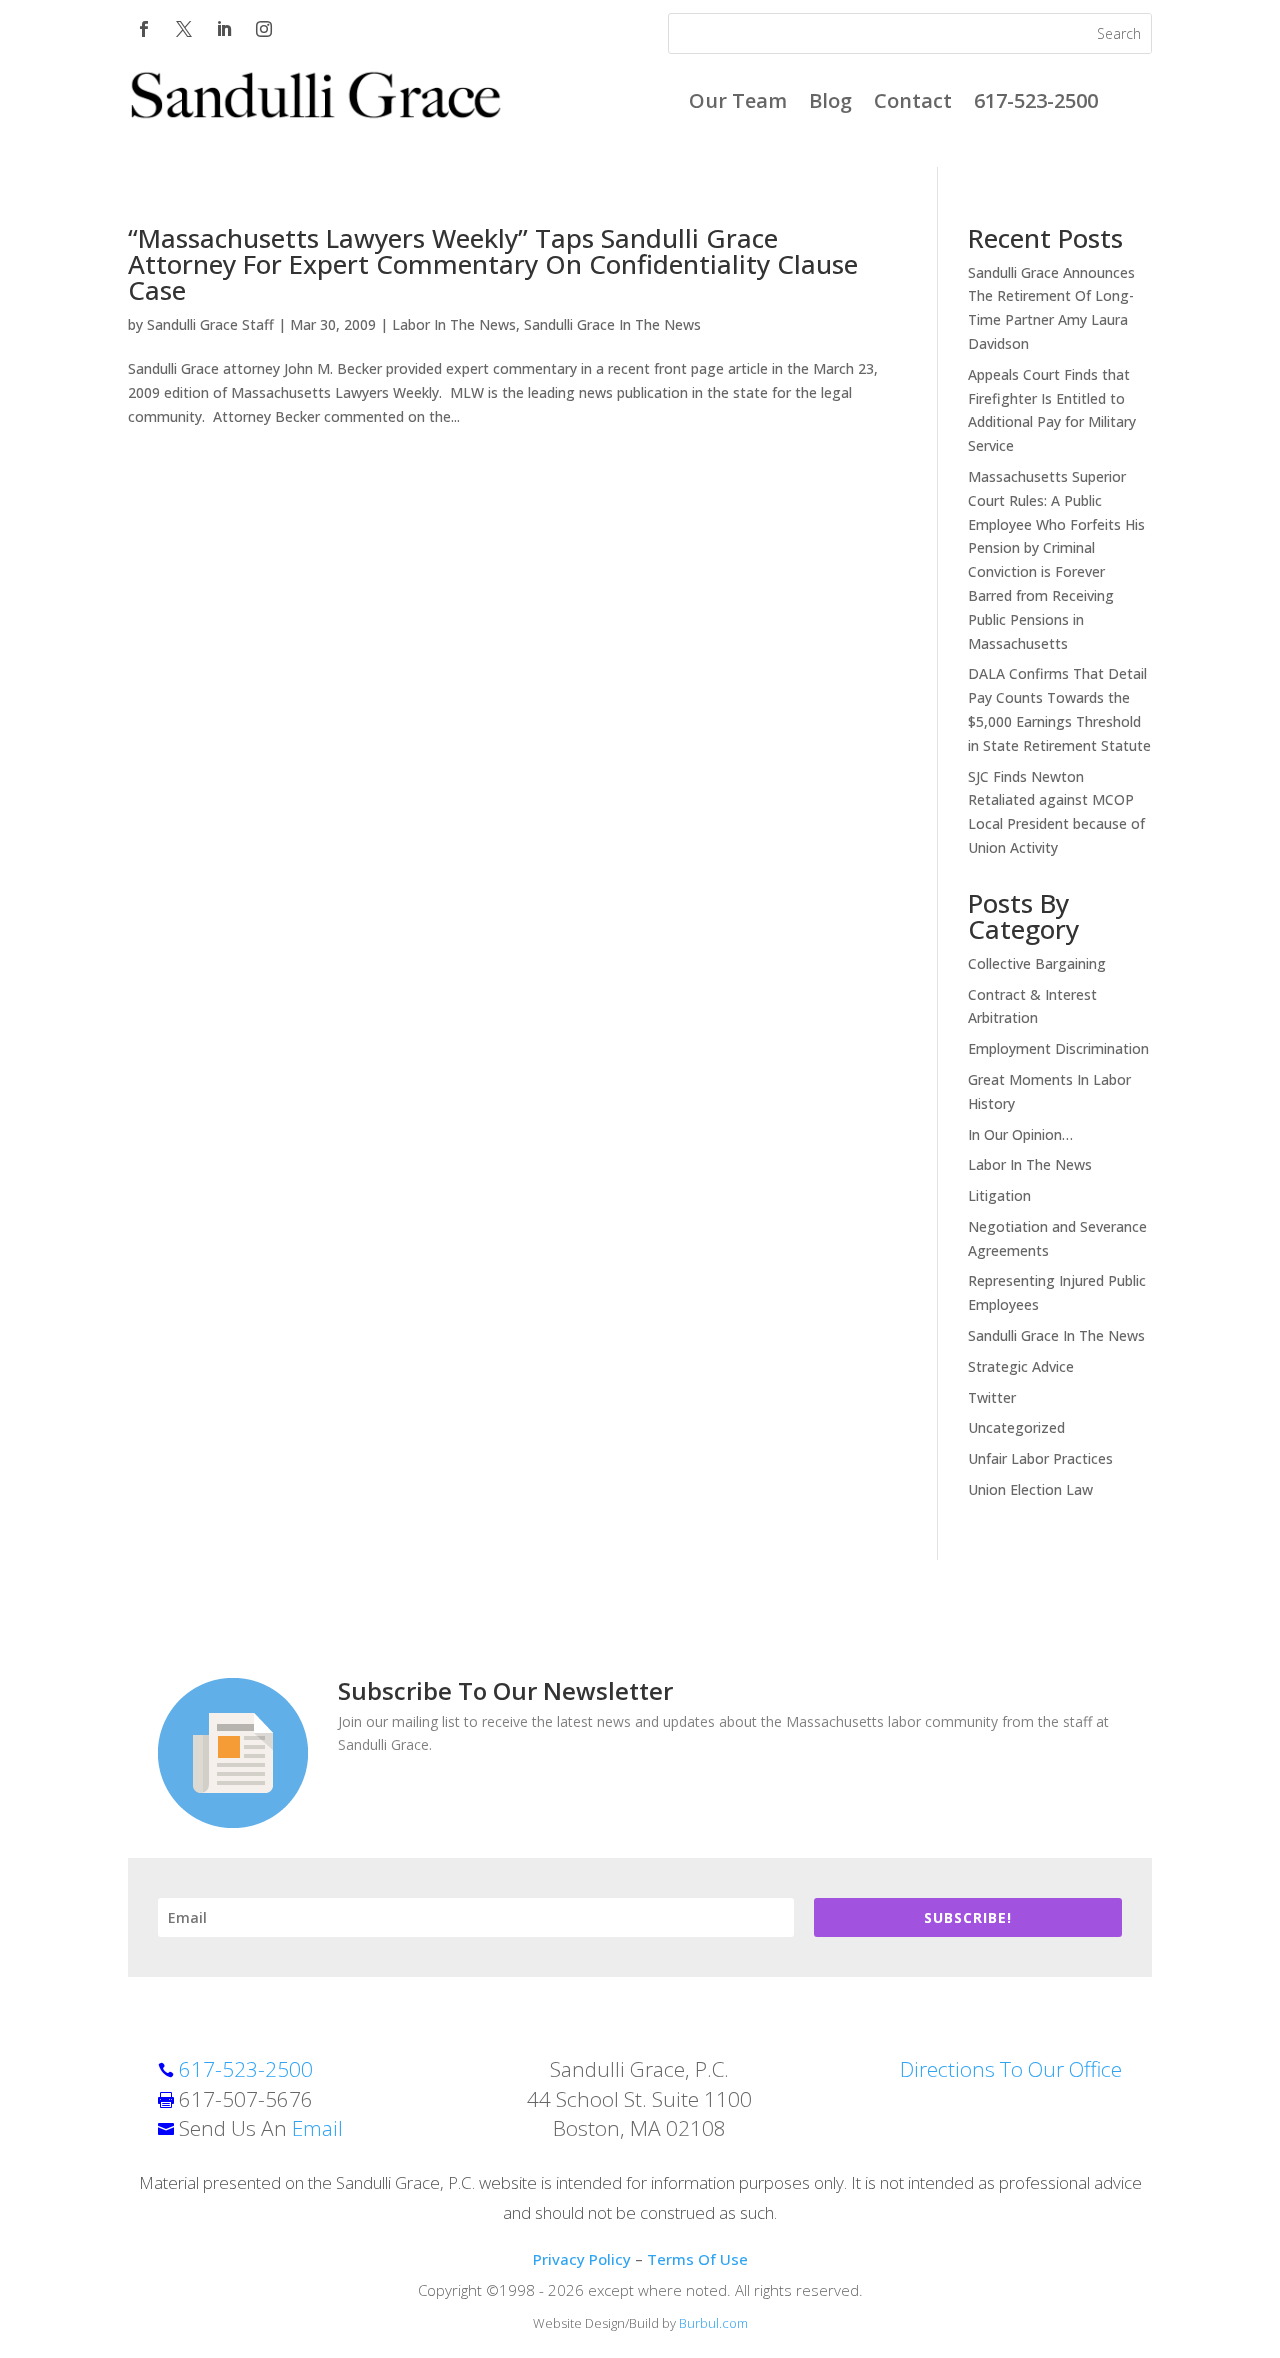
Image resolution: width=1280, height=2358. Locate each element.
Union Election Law (1030, 1489)
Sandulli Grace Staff (210, 324)
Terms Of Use (697, 2259)
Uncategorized (1016, 1427)
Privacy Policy (582, 2259)
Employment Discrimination (1058, 1048)
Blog (830, 104)
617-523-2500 (1036, 104)
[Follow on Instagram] (264, 29)
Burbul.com (713, 2323)
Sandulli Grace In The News (612, 324)
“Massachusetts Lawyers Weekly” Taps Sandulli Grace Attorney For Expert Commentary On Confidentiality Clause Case (493, 264)
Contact (913, 104)
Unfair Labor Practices (1040, 1458)
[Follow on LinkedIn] (224, 29)
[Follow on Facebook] (144, 29)
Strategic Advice (1021, 1366)
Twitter (992, 1397)
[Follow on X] (184, 29)
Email (317, 2128)
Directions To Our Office (1011, 2069)
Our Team (738, 104)
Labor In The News (454, 324)
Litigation (999, 1195)
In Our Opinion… (1020, 1134)
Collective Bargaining (1037, 963)
